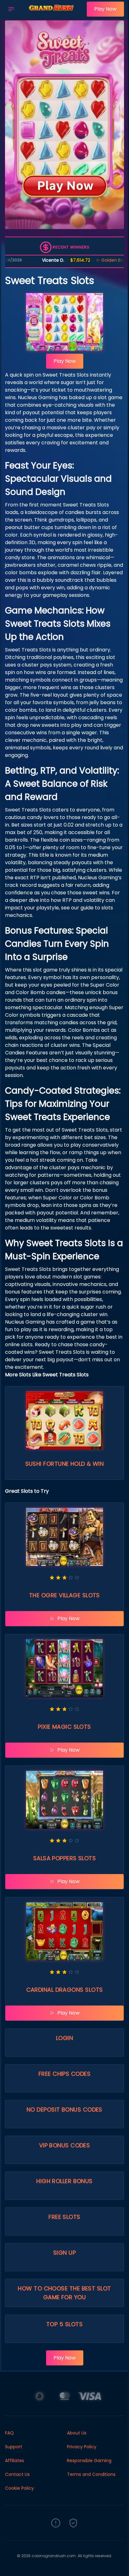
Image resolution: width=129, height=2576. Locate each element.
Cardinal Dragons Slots (65, 1990)
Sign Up (64, 2253)
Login (64, 2038)
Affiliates (15, 2461)
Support (14, 2447)
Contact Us (17, 2474)
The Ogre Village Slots (64, 1595)
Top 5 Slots (64, 2324)
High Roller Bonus (64, 2181)
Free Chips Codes (64, 2074)
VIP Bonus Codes (65, 2145)
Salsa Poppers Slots (65, 1858)
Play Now (105, 9)
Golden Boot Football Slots (95, 260)
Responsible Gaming (89, 2461)
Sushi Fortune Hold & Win (65, 1464)
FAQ (9, 2433)
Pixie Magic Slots (64, 1727)
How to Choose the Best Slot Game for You (64, 2293)
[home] (52, 13)
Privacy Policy (82, 2447)
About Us (77, 2433)
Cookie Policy (19, 2488)
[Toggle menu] (11, 9)
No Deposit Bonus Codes (64, 2110)
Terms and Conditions (91, 2474)
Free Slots (64, 2217)
